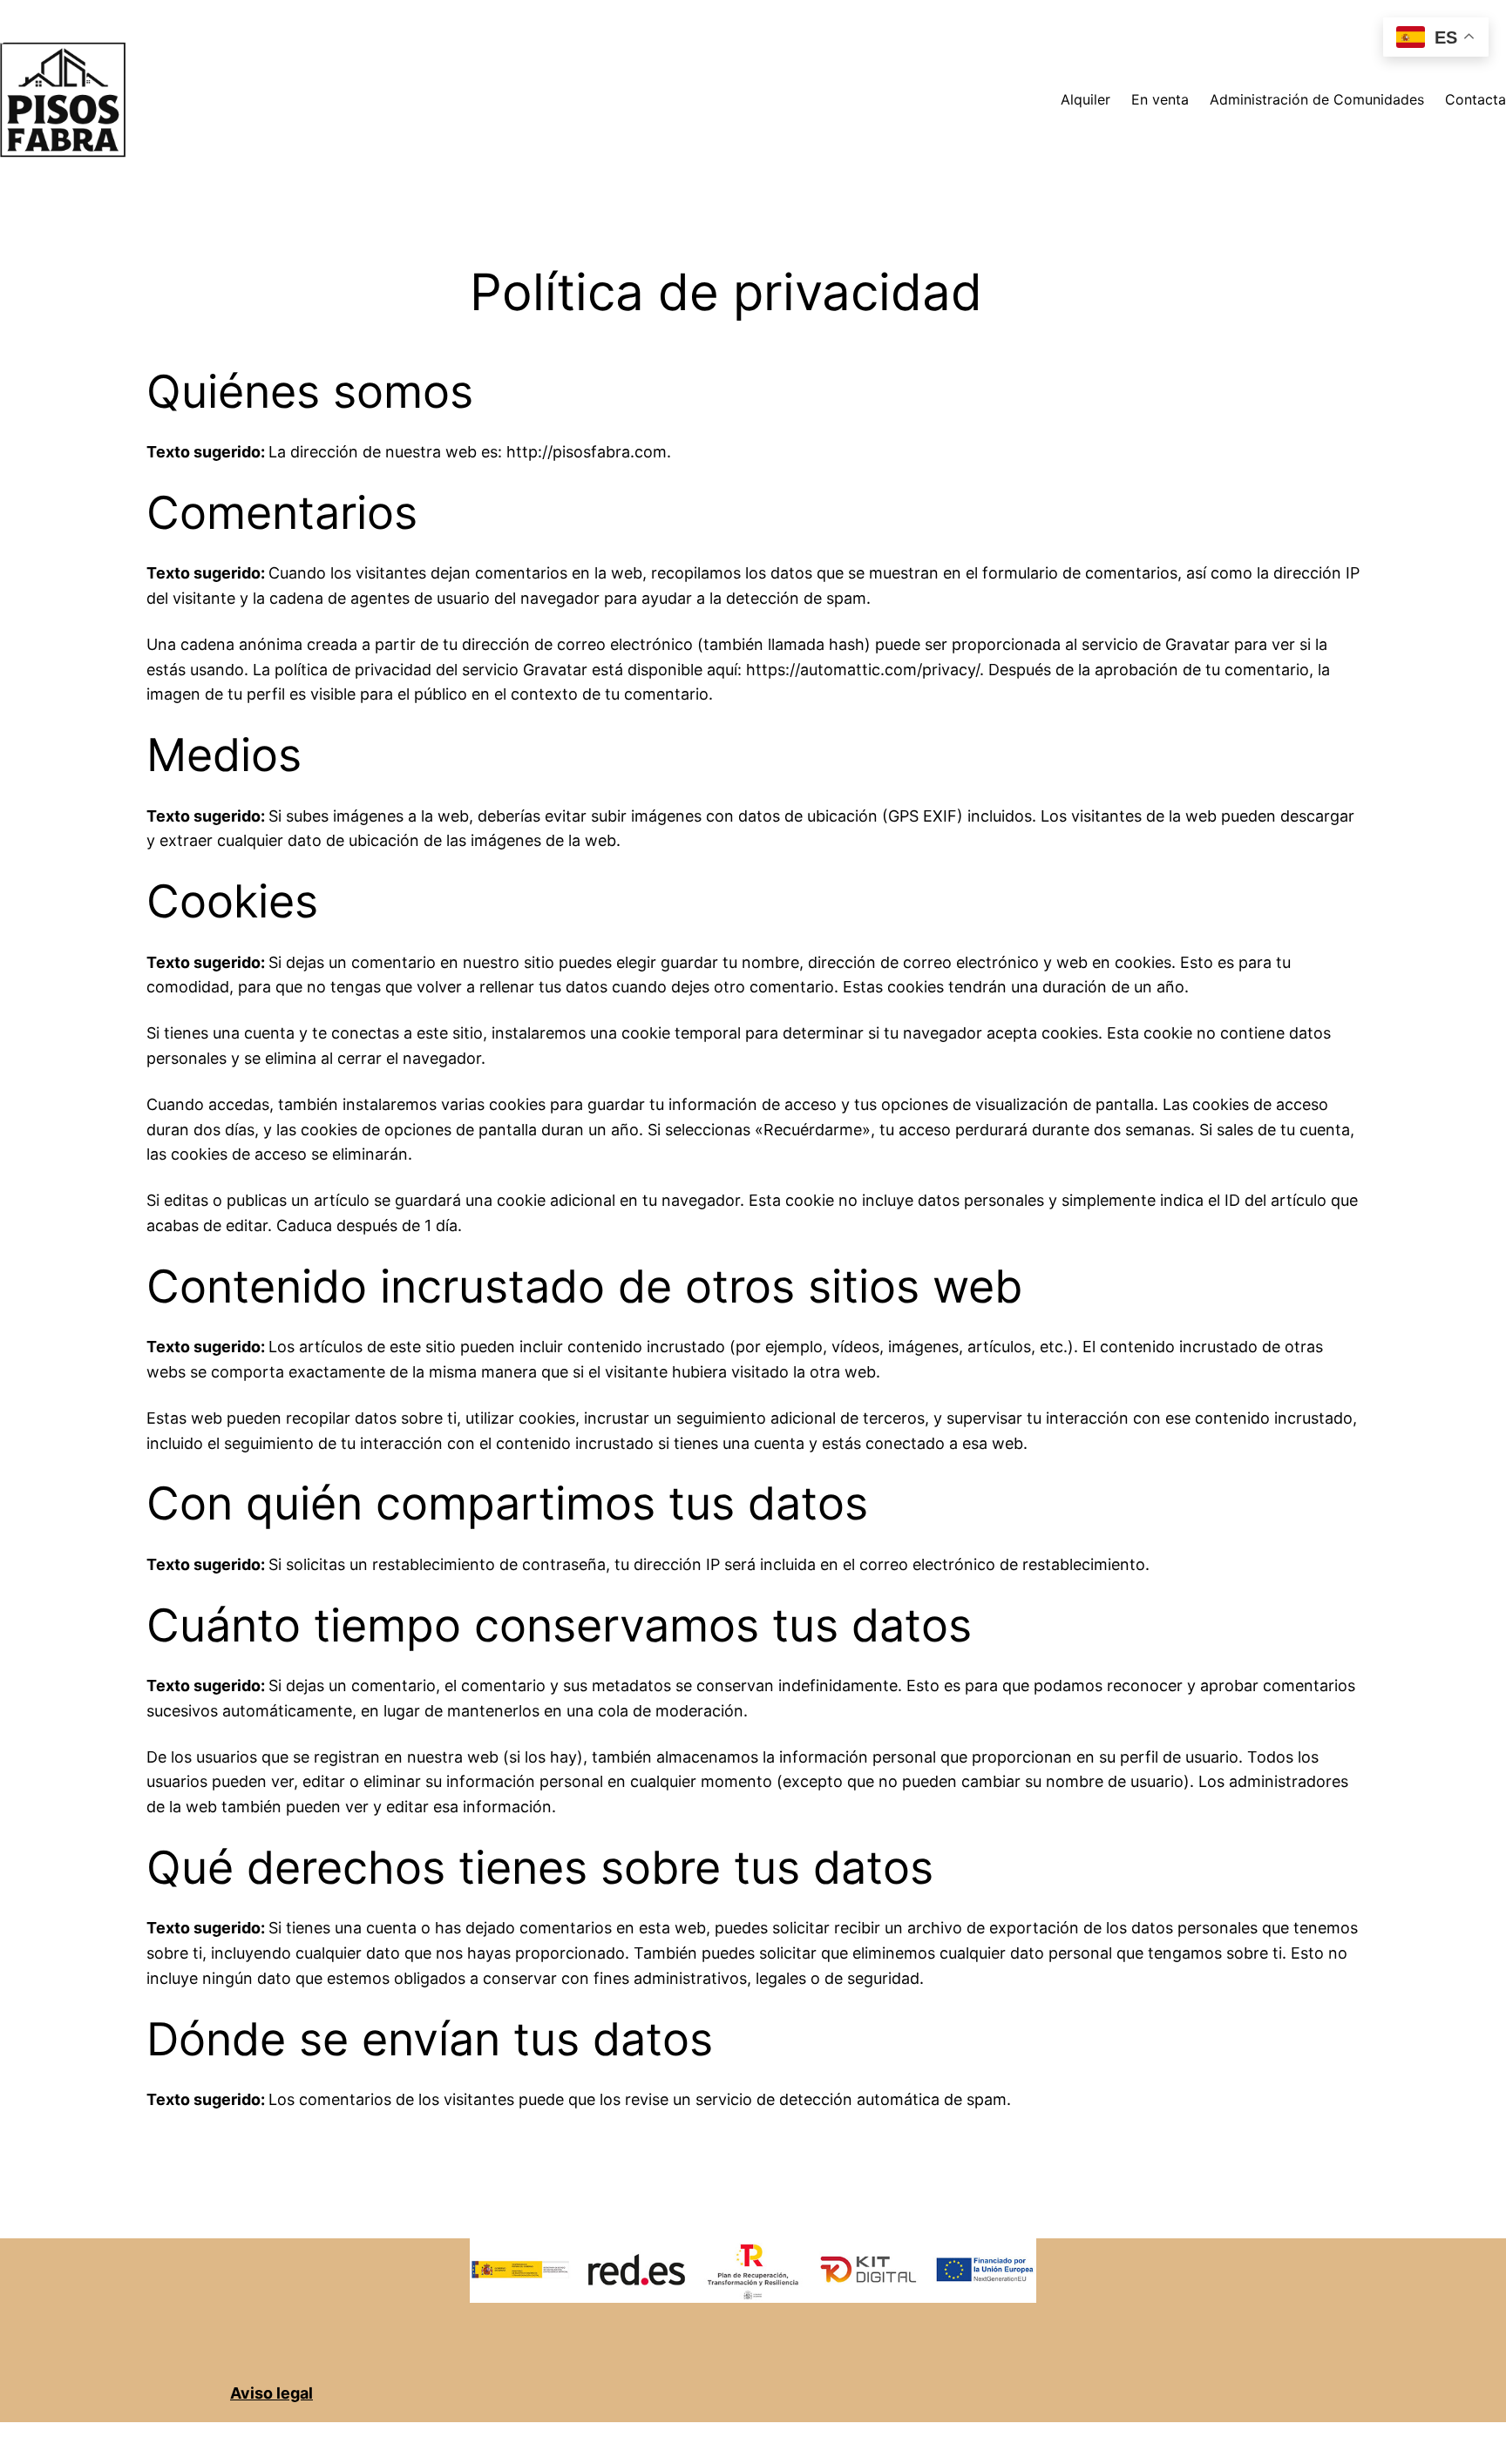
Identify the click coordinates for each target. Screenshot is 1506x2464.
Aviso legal (271, 2393)
